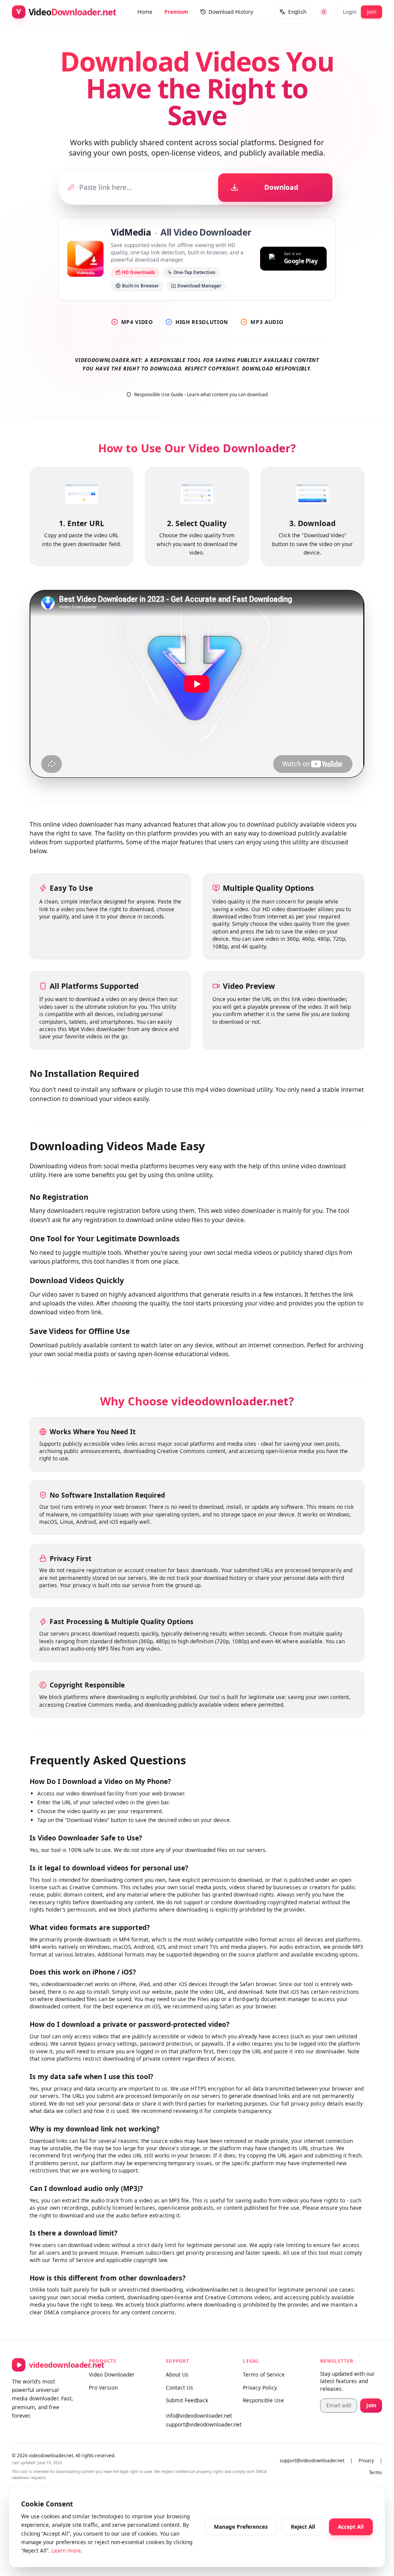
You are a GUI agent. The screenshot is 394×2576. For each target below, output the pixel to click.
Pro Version (103, 2387)
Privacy (366, 2461)
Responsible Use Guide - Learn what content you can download (201, 394)
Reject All (303, 2527)
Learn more (66, 2550)
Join (372, 12)
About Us (177, 2374)
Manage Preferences (241, 2527)
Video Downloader (112, 2374)
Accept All (351, 2527)
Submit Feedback (187, 2400)
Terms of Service (264, 2374)
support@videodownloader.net (197, 2424)
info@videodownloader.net (197, 2416)
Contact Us (179, 2387)
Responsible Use (263, 2400)
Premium (176, 12)
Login (350, 12)
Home (145, 12)
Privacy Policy (260, 2387)
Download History (231, 12)
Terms (376, 2472)
